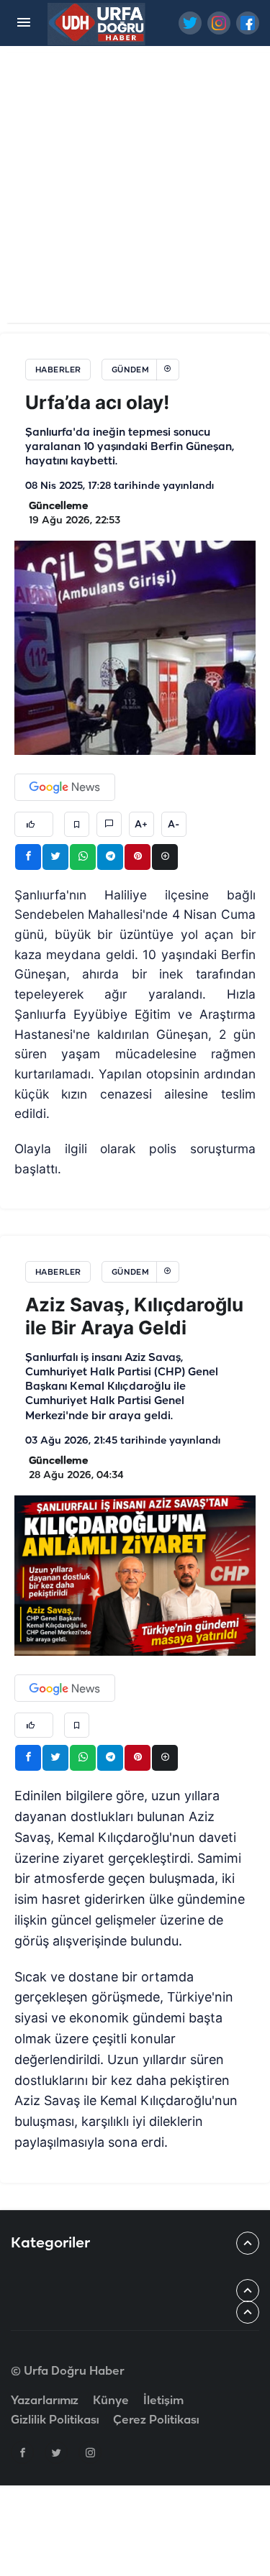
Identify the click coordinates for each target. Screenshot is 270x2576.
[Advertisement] (135, 188)
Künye (111, 2401)
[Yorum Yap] (109, 824)
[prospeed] (97, 23)
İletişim (163, 2401)
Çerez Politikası (156, 2420)
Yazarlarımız (45, 2401)
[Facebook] (22, 2452)
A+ (141, 825)
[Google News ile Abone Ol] (65, 787)
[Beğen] (34, 824)
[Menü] (23, 23)
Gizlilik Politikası (55, 2420)
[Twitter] (56, 2452)
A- (174, 825)
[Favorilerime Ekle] (77, 824)
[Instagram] (90, 2452)
